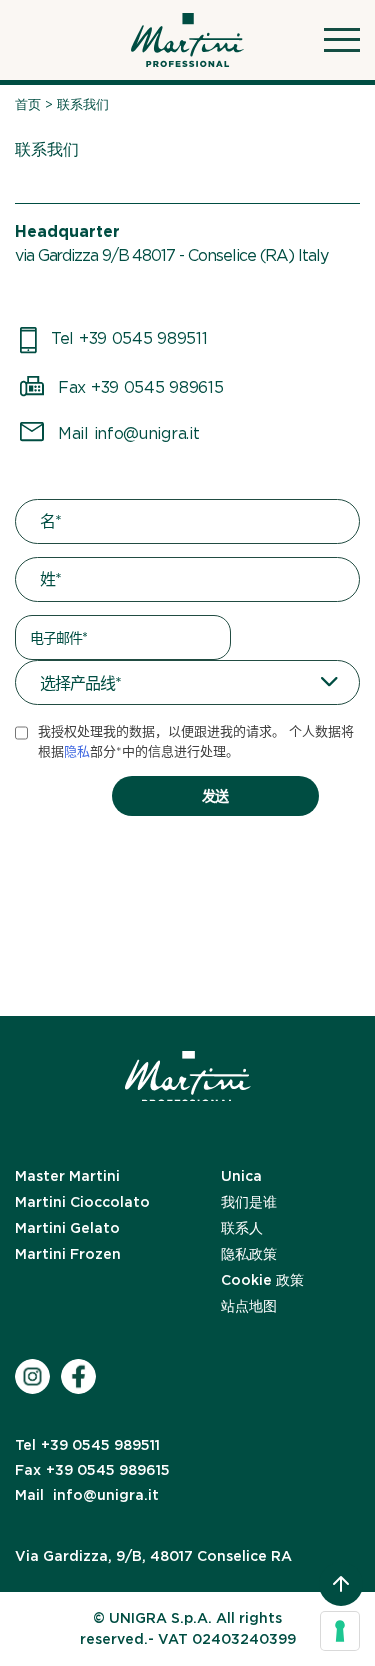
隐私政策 (249, 1254)
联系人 (242, 1228)
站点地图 (249, 1306)
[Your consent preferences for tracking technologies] (340, 1631)
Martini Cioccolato (82, 1202)
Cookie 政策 (262, 1280)
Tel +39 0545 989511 (129, 338)
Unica (241, 1176)
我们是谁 (249, 1202)
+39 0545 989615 (92, 1470)
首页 (28, 104)
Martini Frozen (68, 1254)
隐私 (77, 751)
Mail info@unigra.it (128, 433)
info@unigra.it (87, 1495)
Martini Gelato (67, 1228)
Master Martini (67, 1176)
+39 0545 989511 (87, 1445)
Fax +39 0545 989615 (140, 387)
